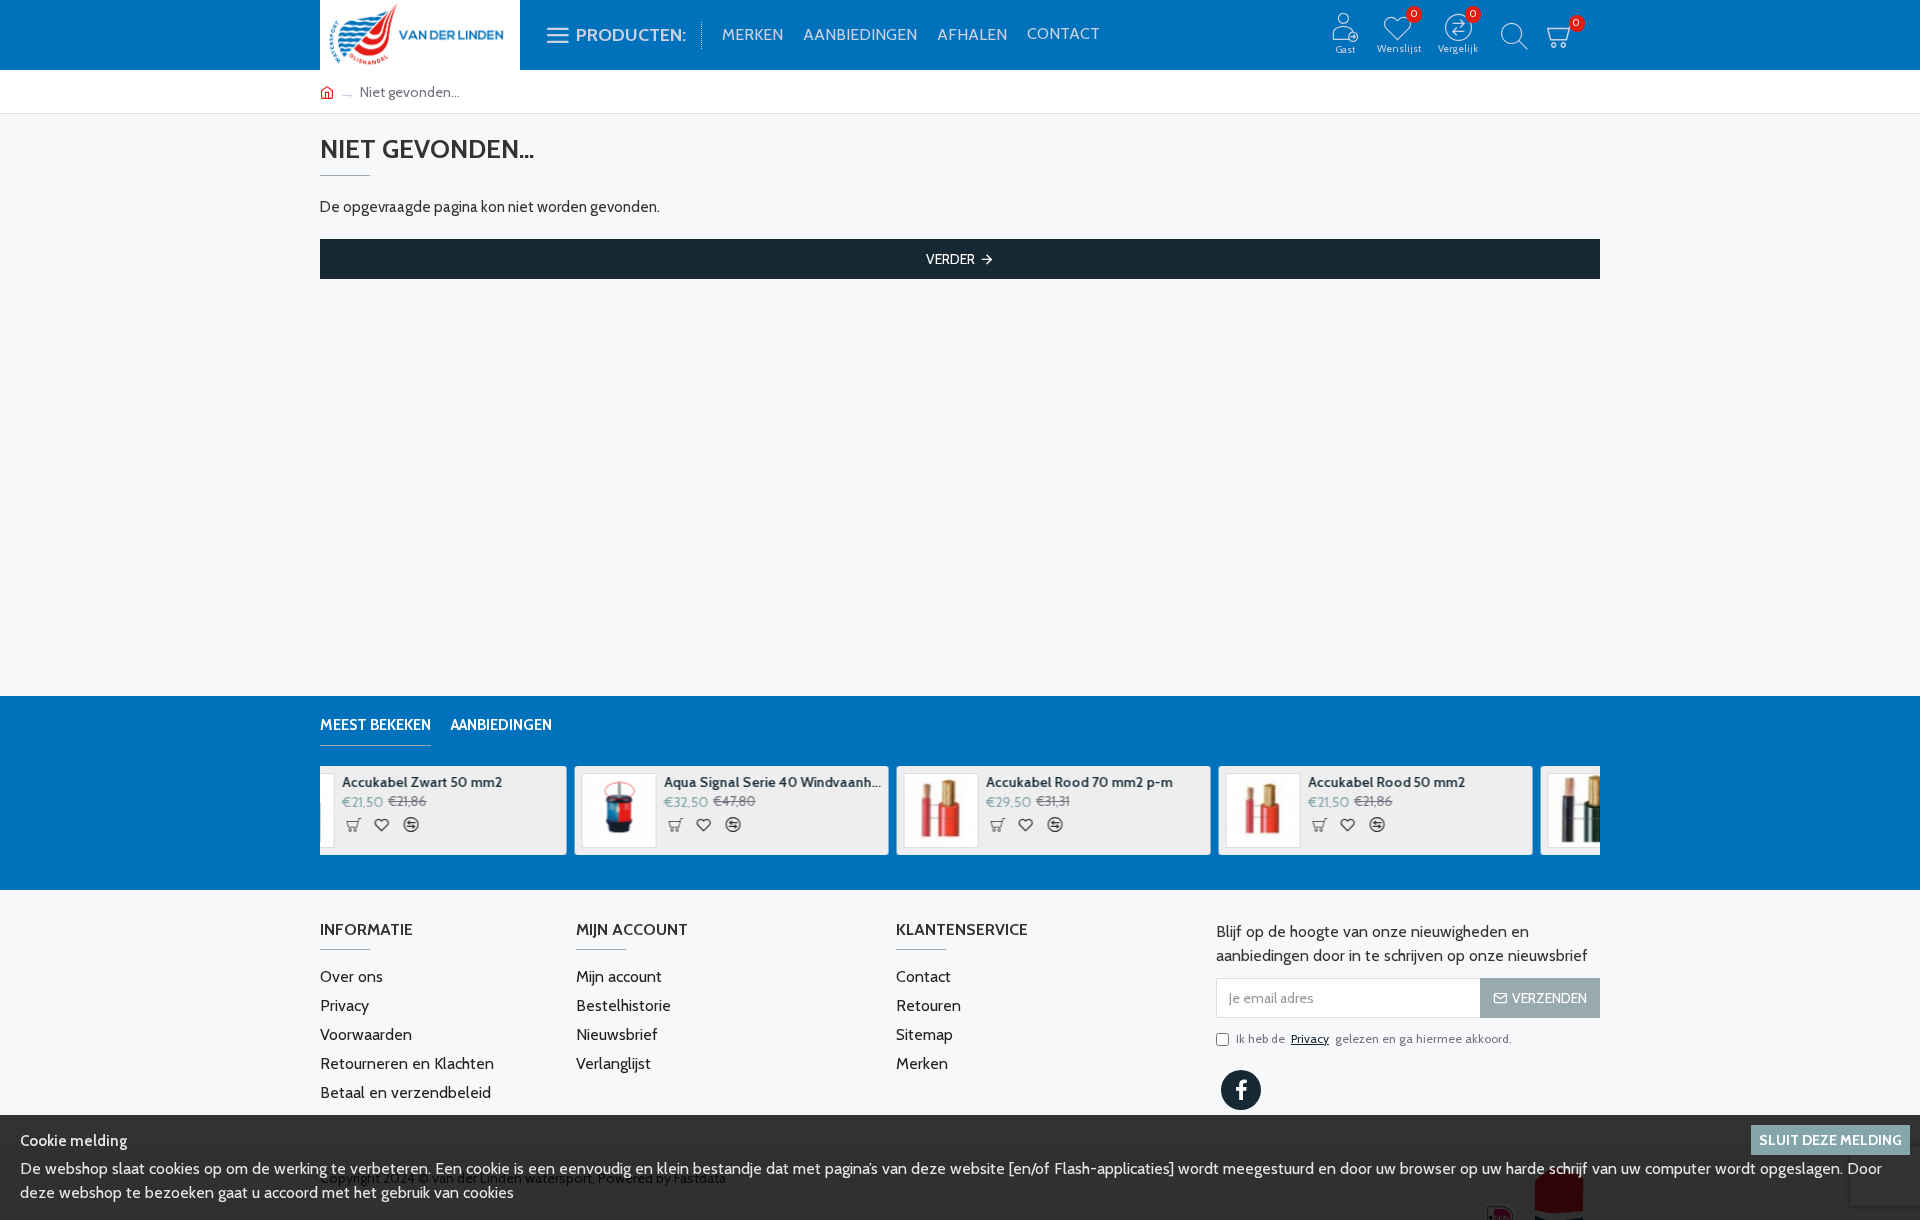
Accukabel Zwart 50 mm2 (1456, 782)
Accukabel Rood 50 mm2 (1132, 782)
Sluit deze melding (1830, 1140)
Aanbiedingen (501, 725)
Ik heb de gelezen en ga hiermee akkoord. (1374, 1038)
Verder (950, 259)
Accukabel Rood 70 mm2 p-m (825, 782)
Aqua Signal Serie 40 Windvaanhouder (518, 782)
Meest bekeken (375, 725)
